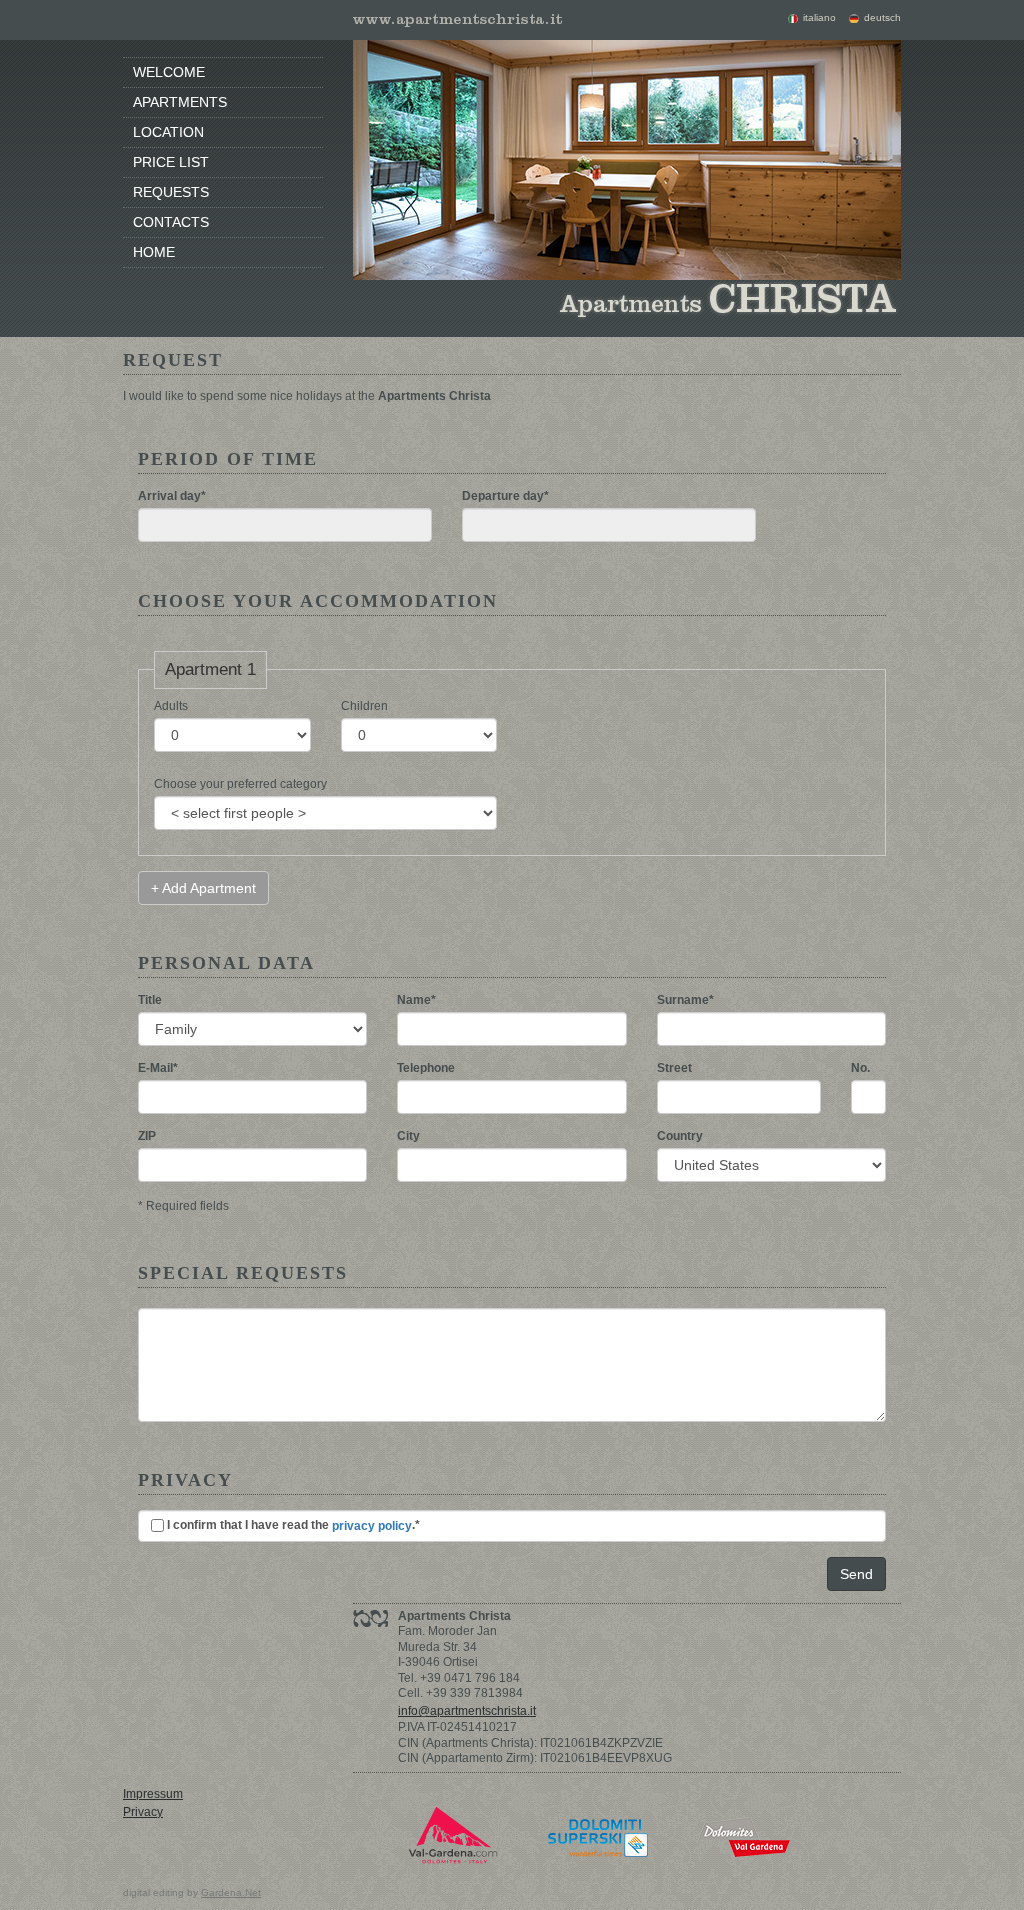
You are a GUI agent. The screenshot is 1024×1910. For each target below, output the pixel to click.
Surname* (685, 1000)
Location (168, 132)
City (408, 1136)
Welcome (169, 72)
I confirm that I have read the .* (292, 1525)
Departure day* (505, 496)
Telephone (426, 1068)
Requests (171, 192)
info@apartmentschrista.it (467, 1711)
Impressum (153, 1794)
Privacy (143, 1812)
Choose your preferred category (240, 784)
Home (154, 252)
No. (860, 1068)
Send (856, 1574)
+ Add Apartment (203, 888)
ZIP (147, 1136)
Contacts (171, 222)
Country (680, 1136)
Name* (416, 1000)
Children (364, 706)
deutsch (882, 17)
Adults (171, 706)
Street (674, 1068)
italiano (819, 17)
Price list (171, 162)
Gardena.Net (231, 1892)
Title (150, 1000)
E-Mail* (158, 1068)
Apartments (180, 102)
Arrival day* (172, 496)
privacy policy (372, 1526)
